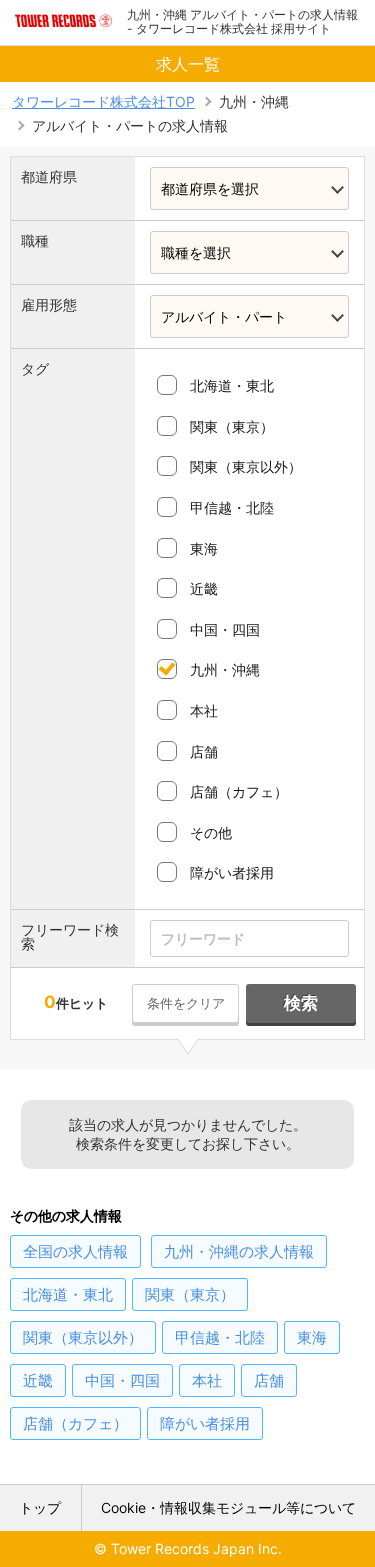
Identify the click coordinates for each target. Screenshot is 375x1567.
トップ (40, 1507)
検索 (301, 1003)
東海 (204, 548)
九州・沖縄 (225, 669)
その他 (211, 832)
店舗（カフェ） (239, 791)
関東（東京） (232, 426)
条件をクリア (186, 1003)
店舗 (204, 751)
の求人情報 (75, 1251)
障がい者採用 (232, 872)
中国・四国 (225, 629)
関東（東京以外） (246, 466)
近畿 (204, 588)
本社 (204, 710)
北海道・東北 (232, 385)
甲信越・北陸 (232, 507)
